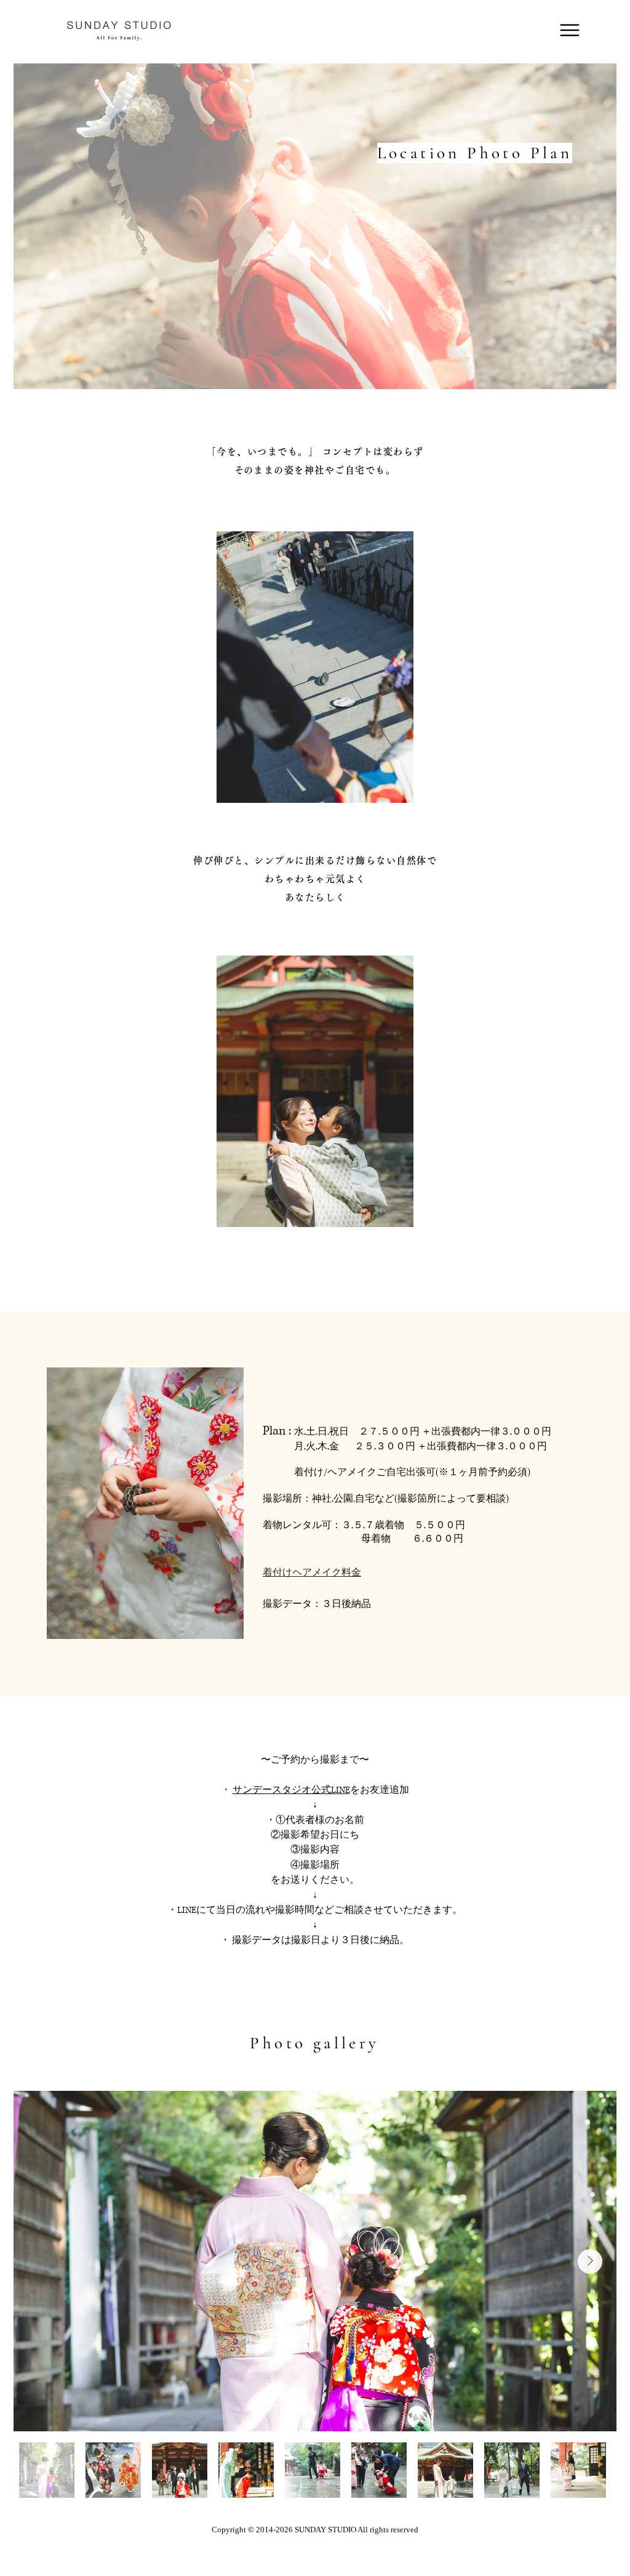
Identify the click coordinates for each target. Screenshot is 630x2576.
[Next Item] (590, 2261)
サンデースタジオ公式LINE (291, 1790)
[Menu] (569, 30)
